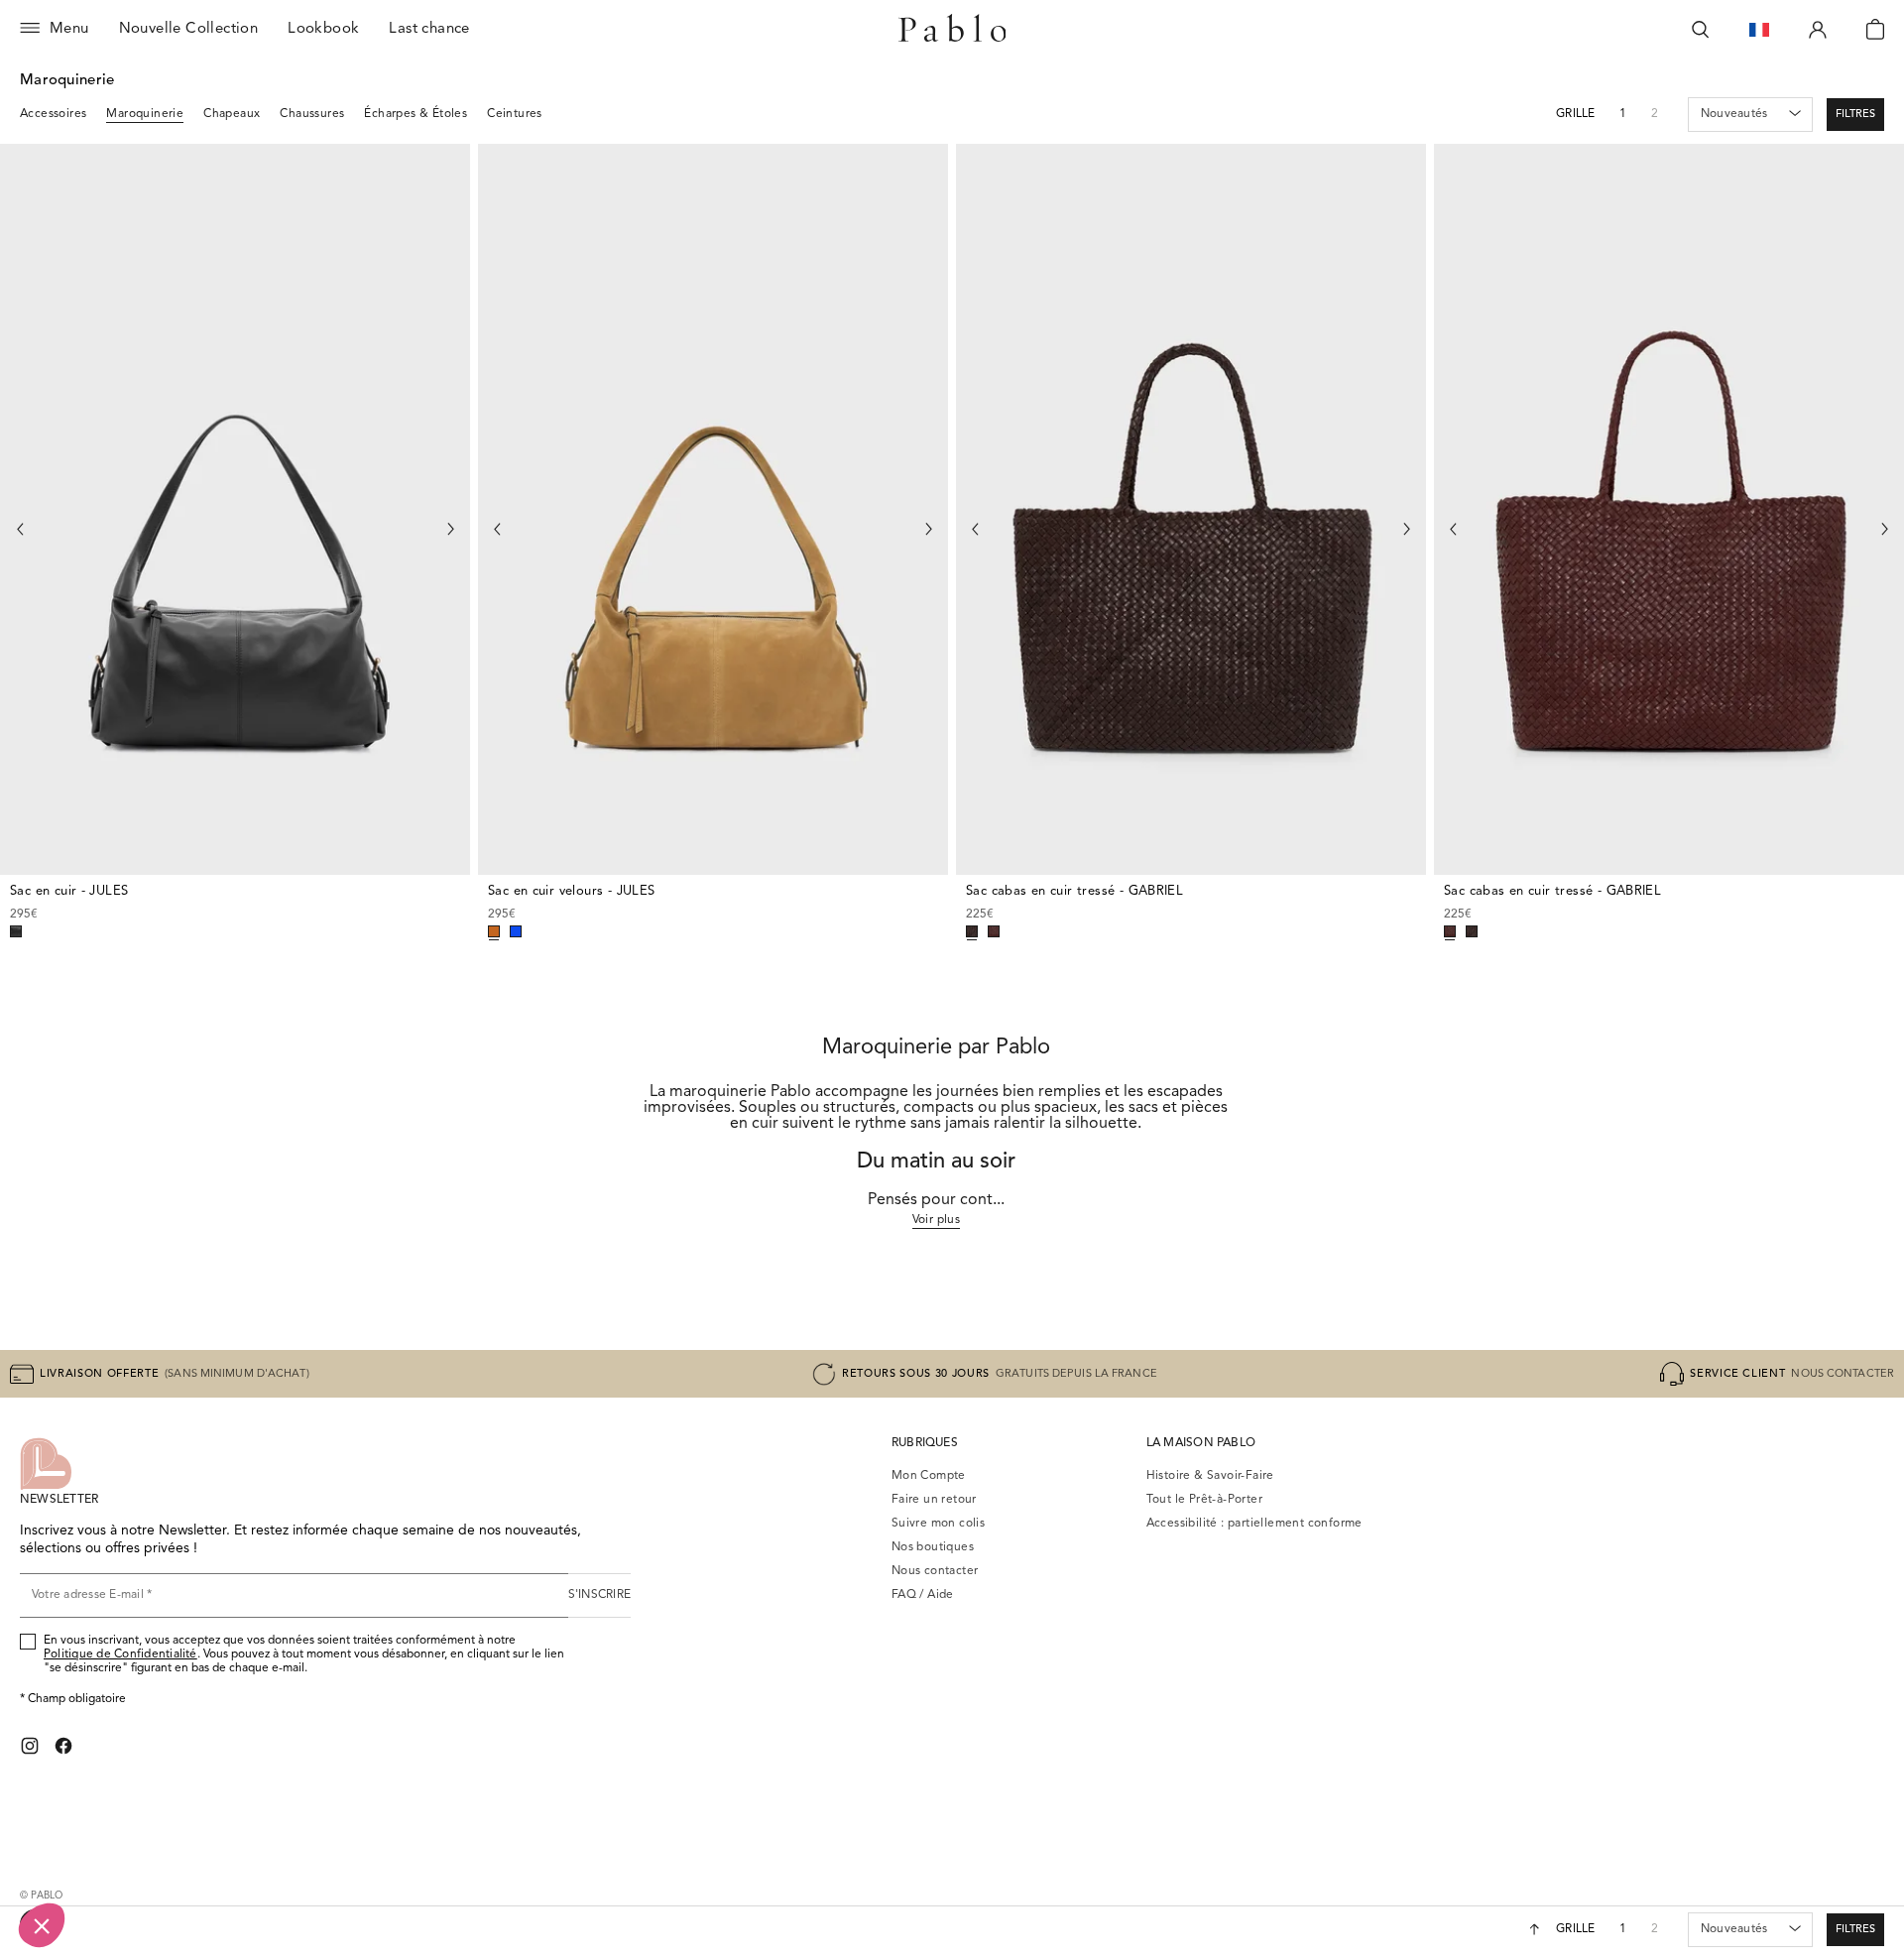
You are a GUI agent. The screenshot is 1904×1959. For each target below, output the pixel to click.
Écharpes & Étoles (416, 114)
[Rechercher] (1701, 30)
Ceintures (515, 114)
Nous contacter (935, 1571)
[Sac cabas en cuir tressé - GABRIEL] (1191, 510)
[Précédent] (20, 530)
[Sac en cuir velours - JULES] (713, 510)
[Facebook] (63, 1746)
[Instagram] (30, 1746)
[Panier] (1875, 30)
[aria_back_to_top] (1535, 1929)
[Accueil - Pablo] (952, 30)
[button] (1855, 115)
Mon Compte (929, 1476)
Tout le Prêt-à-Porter (1204, 1500)
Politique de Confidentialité (120, 1654)
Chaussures (312, 114)
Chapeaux (232, 114)
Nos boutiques (933, 1547)
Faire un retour (934, 1500)
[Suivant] (450, 530)
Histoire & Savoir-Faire (1210, 1476)
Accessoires (53, 114)
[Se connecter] (1818, 30)
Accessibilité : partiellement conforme (1254, 1524)
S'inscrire (599, 1595)
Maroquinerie (145, 114)
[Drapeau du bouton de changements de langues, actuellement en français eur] (1759, 30)
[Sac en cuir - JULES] (235, 510)
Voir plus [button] (937, 1220)
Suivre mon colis (938, 1524)
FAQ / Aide (923, 1595)
